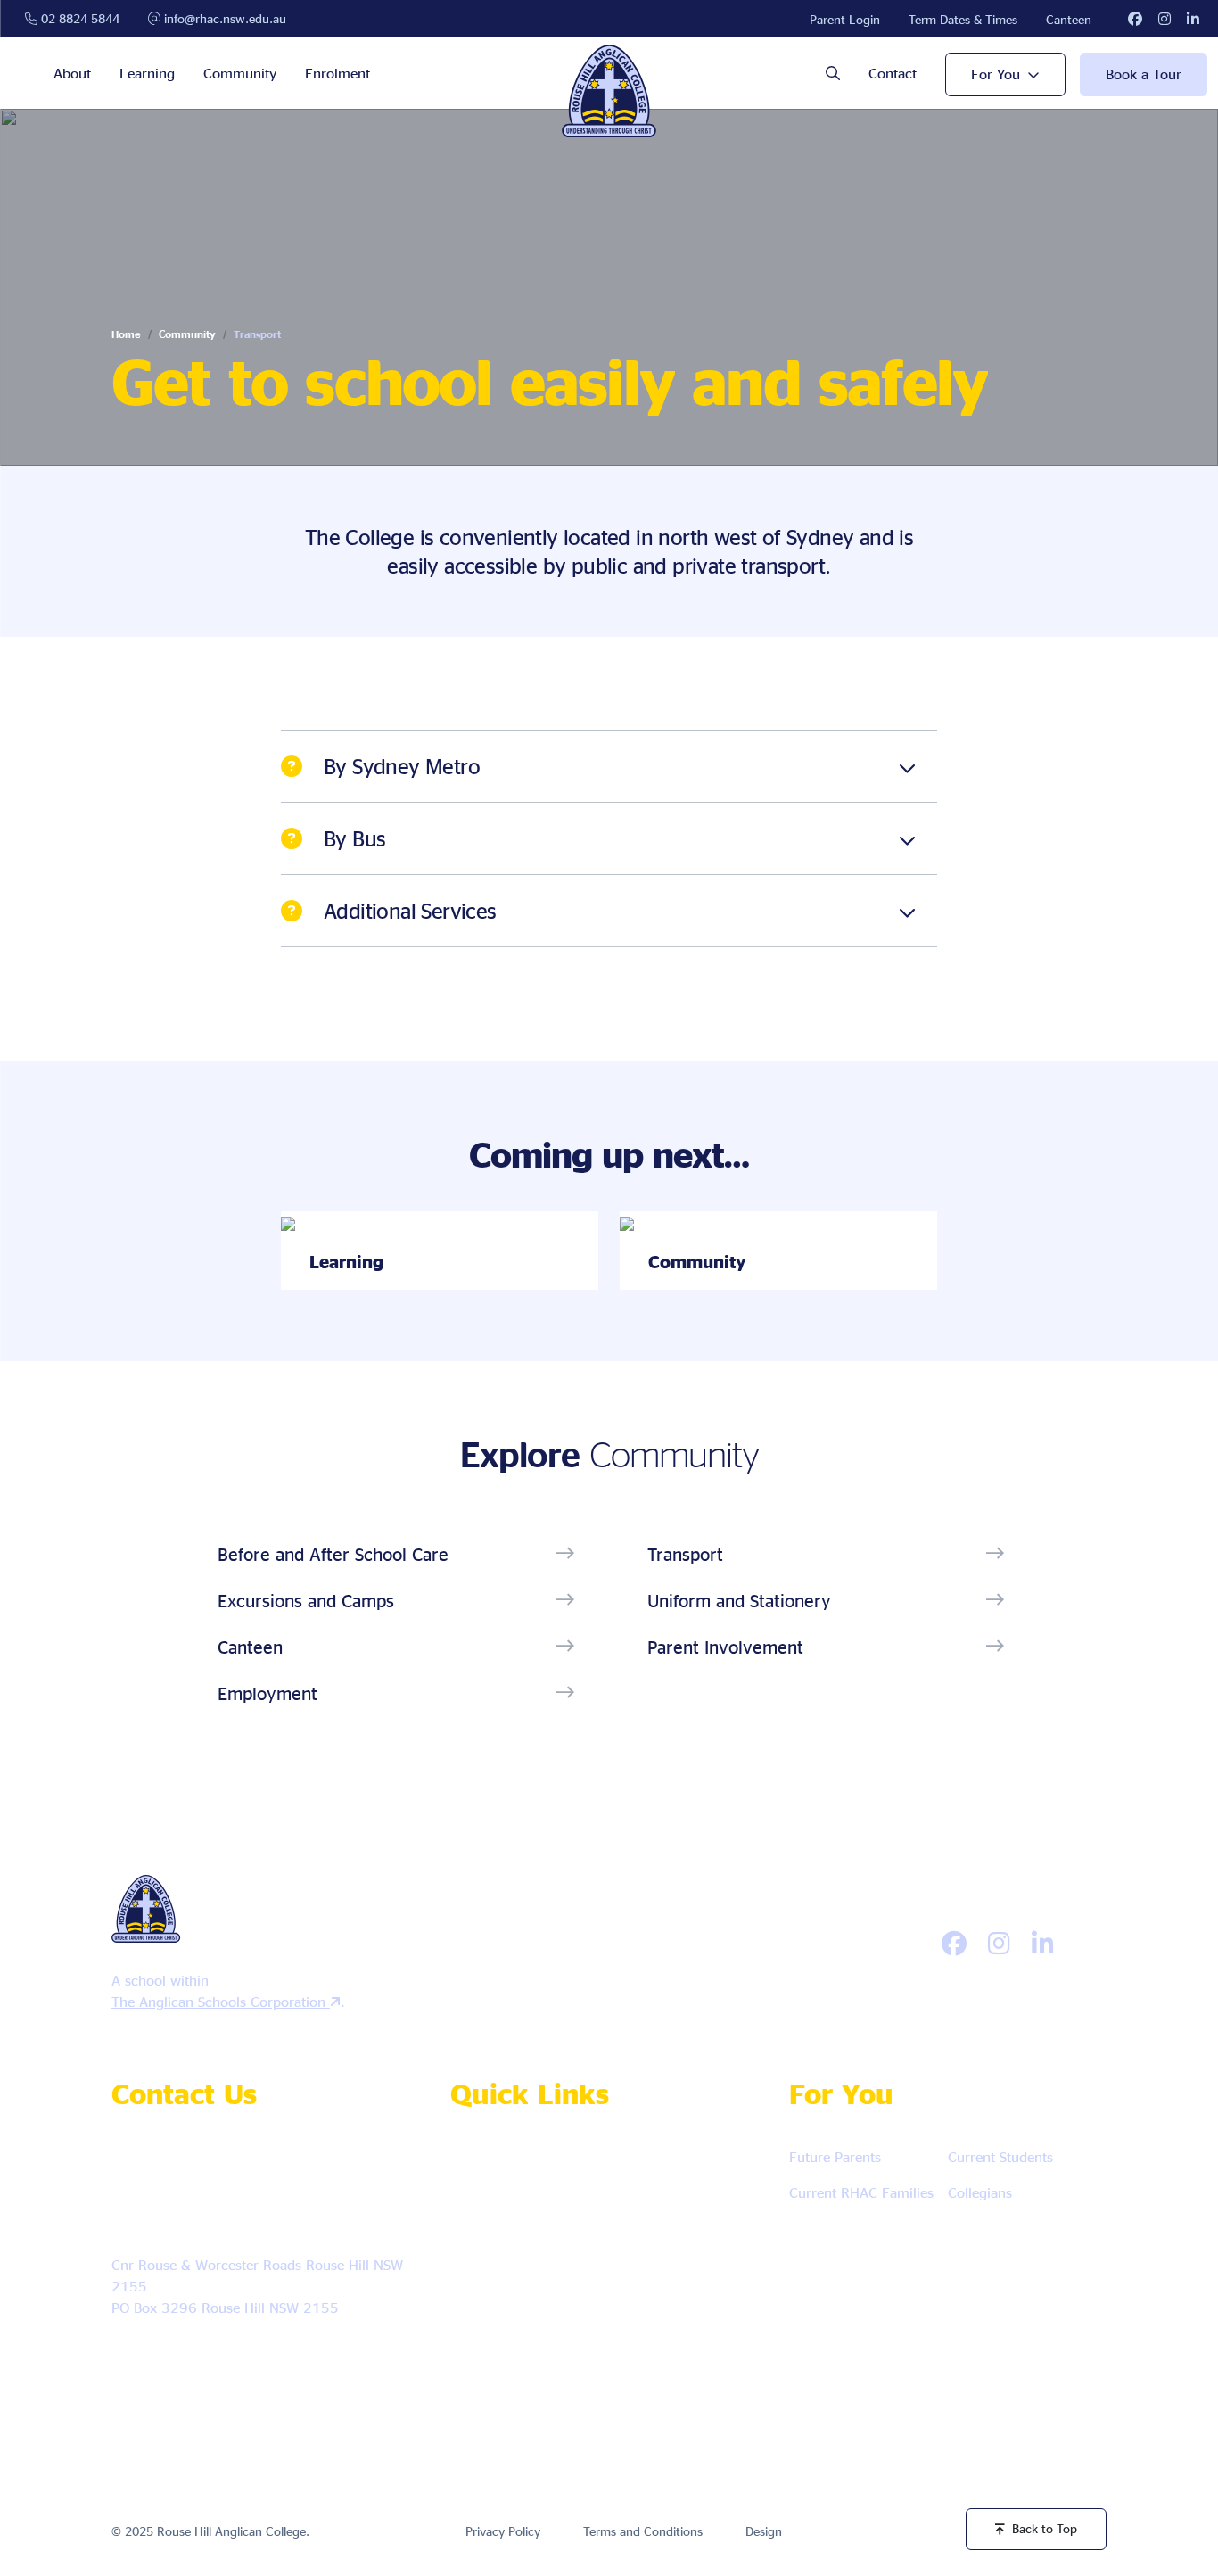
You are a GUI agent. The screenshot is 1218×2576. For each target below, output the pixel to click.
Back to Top (1045, 2528)
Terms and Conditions (643, 2531)
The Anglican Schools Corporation (221, 2002)
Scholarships (506, 2322)
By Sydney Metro (402, 766)
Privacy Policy (503, 2531)
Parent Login (845, 19)
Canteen (1069, 19)
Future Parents (835, 2157)
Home (126, 334)
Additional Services (410, 911)
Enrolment (337, 73)
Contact (893, 73)
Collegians (980, 2192)
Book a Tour (1144, 74)
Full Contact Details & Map (206, 2358)
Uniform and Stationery (739, 1600)
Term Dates (653, 2270)
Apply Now (503, 2164)
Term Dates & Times (963, 19)
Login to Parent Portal (533, 2375)
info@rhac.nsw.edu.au (223, 18)
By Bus (354, 838)
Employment (267, 1693)
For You (996, 74)
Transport (685, 1554)
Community (240, 73)
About (72, 73)
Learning (147, 73)
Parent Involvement (725, 1647)
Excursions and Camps (306, 1600)
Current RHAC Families (861, 2192)
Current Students (1000, 2157)
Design (764, 2531)
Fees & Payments (646, 2322)
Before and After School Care (333, 1554)
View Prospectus (518, 2270)
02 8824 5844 (78, 18)
